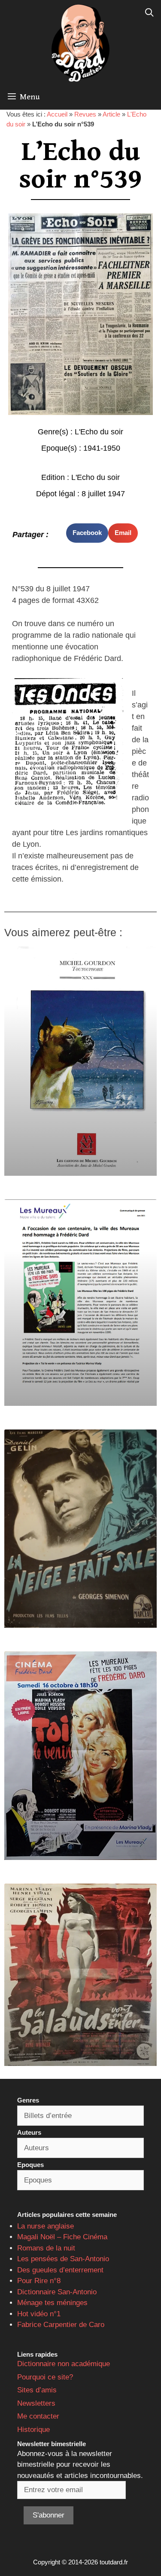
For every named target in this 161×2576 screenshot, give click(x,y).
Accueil (57, 114)
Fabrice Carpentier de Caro (61, 2325)
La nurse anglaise (46, 2226)
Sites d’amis (37, 2390)
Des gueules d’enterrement (60, 2270)
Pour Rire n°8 (39, 2281)
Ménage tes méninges (52, 2303)
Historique (33, 2430)
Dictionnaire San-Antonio (57, 2292)
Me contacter (38, 2416)
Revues (85, 114)
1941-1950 (102, 448)
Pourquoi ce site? (45, 2377)
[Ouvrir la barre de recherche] (149, 13)
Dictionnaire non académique (64, 2364)
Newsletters (36, 2403)
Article (111, 114)
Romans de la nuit (46, 2248)
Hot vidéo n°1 (39, 2314)
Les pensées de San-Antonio (63, 2259)
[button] (87, 533)
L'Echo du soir (99, 432)
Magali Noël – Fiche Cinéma (62, 2237)
